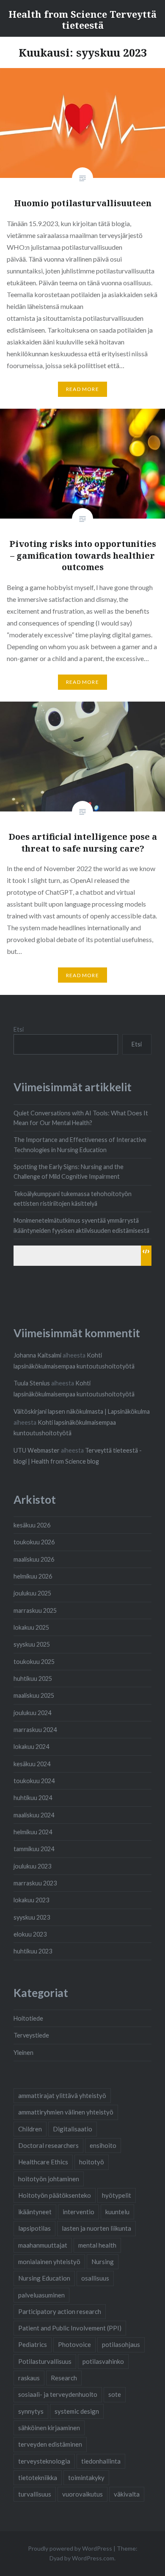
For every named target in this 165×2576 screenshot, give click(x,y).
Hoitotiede (28, 2018)
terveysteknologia (44, 2461)
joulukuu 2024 (32, 1713)
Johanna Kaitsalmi (37, 1355)
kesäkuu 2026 (32, 1525)
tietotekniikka (38, 2478)
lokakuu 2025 (31, 1627)
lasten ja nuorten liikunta (96, 2228)
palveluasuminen (41, 2295)
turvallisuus (35, 2494)
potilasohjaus (121, 2344)
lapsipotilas (34, 2228)
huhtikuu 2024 (33, 1798)
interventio (78, 2212)
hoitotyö (92, 2162)
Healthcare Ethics (43, 2162)
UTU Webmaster (37, 1450)
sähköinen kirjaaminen (49, 2428)
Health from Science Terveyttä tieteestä (82, 19)
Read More (82, 389)
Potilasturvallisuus (45, 2361)
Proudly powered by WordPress (70, 2548)
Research (64, 2378)
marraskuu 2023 (35, 1883)
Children (30, 2129)
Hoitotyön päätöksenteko (55, 2195)
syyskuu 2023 (32, 1917)
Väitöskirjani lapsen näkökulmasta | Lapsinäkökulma (82, 1411)
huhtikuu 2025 (33, 1679)
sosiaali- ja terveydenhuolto (58, 2394)
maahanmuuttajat (43, 2245)
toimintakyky (86, 2478)
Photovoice (74, 2344)
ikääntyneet (35, 2212)
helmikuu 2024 (33, 1832)
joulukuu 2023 (32, 1866)
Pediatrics (33, 2344)
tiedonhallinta (101, 2461)
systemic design (77, 2411)
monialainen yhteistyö (49, 2262)
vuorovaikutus (82, 2494)
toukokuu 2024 (34, 1781)
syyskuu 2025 (32, 1644)
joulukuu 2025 (32, 1593)
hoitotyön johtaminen (49, 2179)
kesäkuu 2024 (32, 1764)
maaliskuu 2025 (34, 1695)
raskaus (29, 2378)
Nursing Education (44, 2278)
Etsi (19, 1029)
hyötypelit (117, 2195)
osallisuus (95, 2278)
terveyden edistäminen (50, 2444)
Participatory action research (60, 2311)
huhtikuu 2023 (33, 1951)
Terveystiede (31, 2035)
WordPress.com (93, 2558)
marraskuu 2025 (35, 1610)
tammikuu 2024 (34, 1849)
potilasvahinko (103, 2361)
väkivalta (127, 2494)
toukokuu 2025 (34, 1662)
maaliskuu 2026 (34, 1559)
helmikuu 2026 (33, 1576)
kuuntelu (117, 2212)
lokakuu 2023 (31, 1900)
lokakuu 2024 (31, 1747)
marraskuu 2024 (35, 1730)
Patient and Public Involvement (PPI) (70, 2328)
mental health (97, 2245)
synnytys (31, 2411)
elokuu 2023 (30, 1934)
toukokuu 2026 (34, 1542)
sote (115, 2394)
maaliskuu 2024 (34, 1815)
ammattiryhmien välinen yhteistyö (66, 2112)
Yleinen (23, 2053)
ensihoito (103, 2145)
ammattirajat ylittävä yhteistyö (62, 2095)
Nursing (103, 2262)
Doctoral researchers (48, 2145)
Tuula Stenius (32, 1383)
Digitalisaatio (73, 2129)
